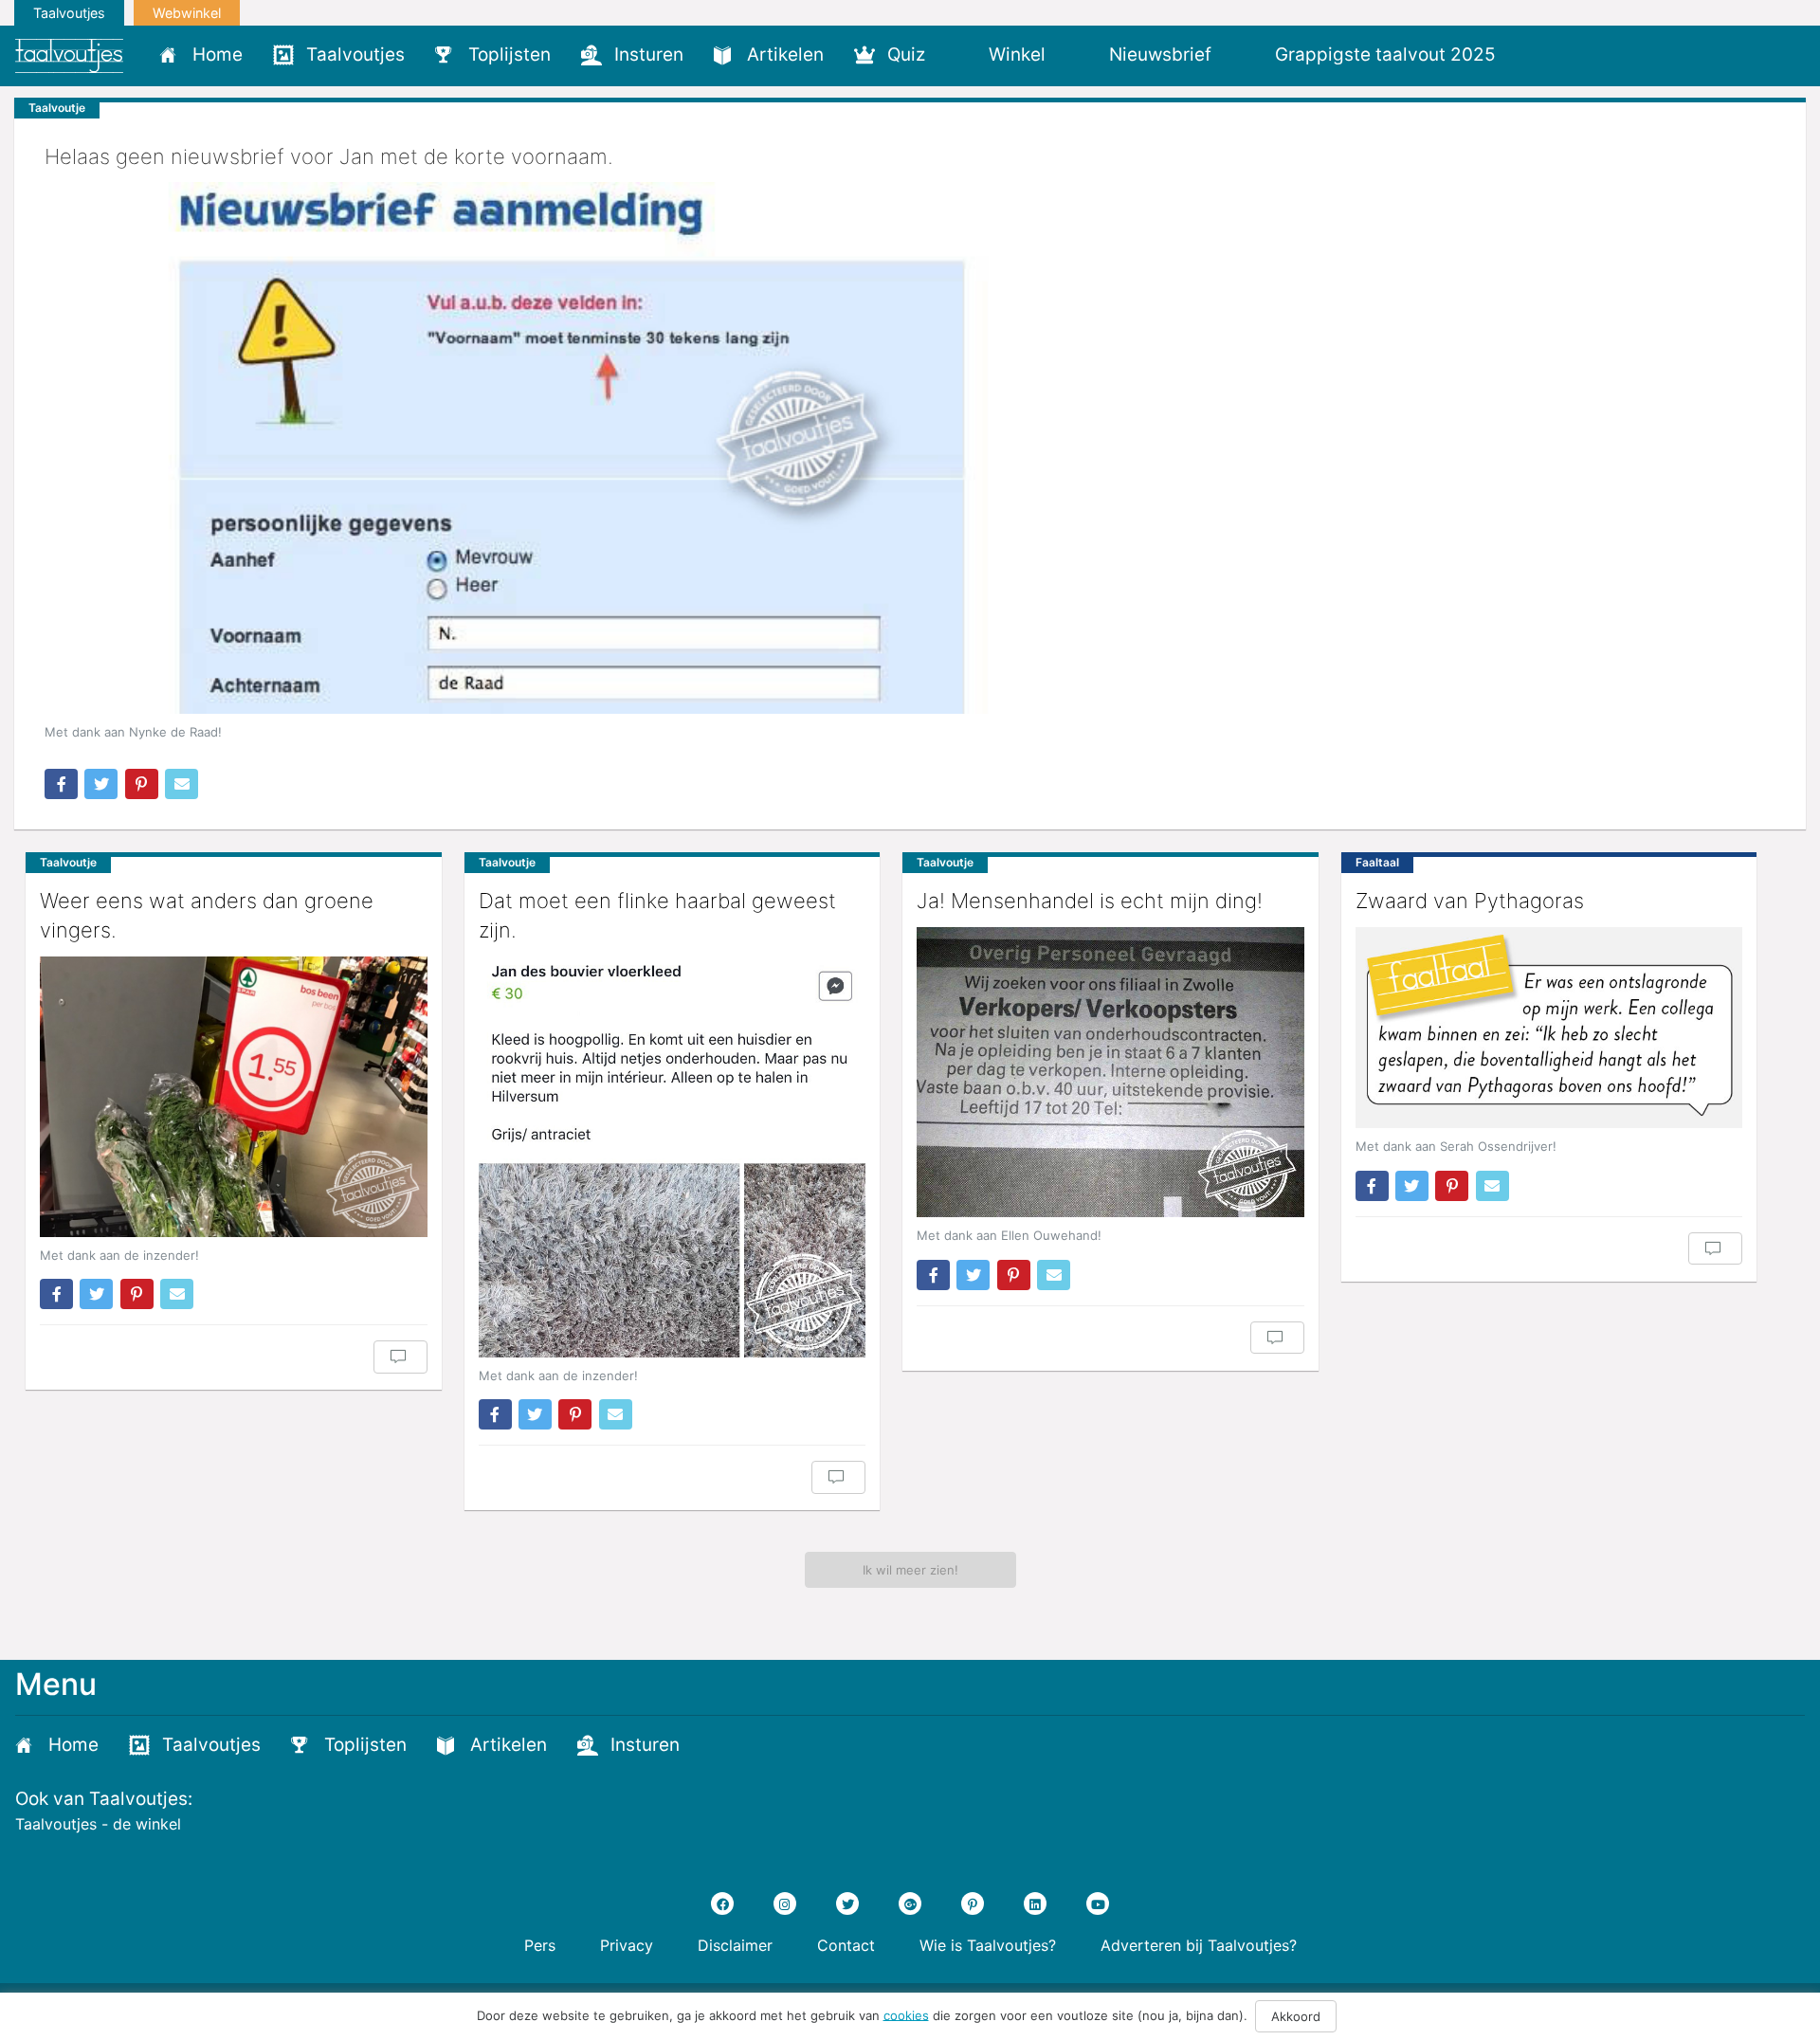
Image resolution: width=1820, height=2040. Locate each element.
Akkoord (1296, 2016)
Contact (846, 1945)
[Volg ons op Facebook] (722, 1903)
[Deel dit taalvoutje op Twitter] (101, 784)
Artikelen (785, 55)
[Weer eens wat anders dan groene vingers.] (234, 1097)
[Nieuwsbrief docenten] (1543, 54)
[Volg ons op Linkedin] (1035, 1903)
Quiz (906, 55)
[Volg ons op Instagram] (785, 1903)
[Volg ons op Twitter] (847, 1903)
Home (218, 55)
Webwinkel (187, 13)
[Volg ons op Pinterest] (973, 1903)
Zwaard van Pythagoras (1470, 901)
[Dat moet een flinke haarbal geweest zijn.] (673, 1157)
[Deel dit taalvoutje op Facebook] (61, 784)
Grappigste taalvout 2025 (1385, 55)
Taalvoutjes (69, 13)
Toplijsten (510, 55)
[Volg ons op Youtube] (1098, 1903)
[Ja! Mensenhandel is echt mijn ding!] (1110, 1072)
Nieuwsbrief (1160, 55)
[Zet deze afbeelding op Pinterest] (142, 784)
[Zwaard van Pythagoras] (1549, 1028)
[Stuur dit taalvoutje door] (182, 784)
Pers (540, 1945)
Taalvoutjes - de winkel (98, 1824)
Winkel (1017, 55)
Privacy (627, 1945)
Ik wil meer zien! (910, 1570)
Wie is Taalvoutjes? (988, 1945)
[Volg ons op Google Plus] (910, 1903)
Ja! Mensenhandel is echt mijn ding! (1090, 901)
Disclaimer (735, 1945)
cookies (906, 2014)
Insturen (649, 55)
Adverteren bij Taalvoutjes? (1199, 1945)
